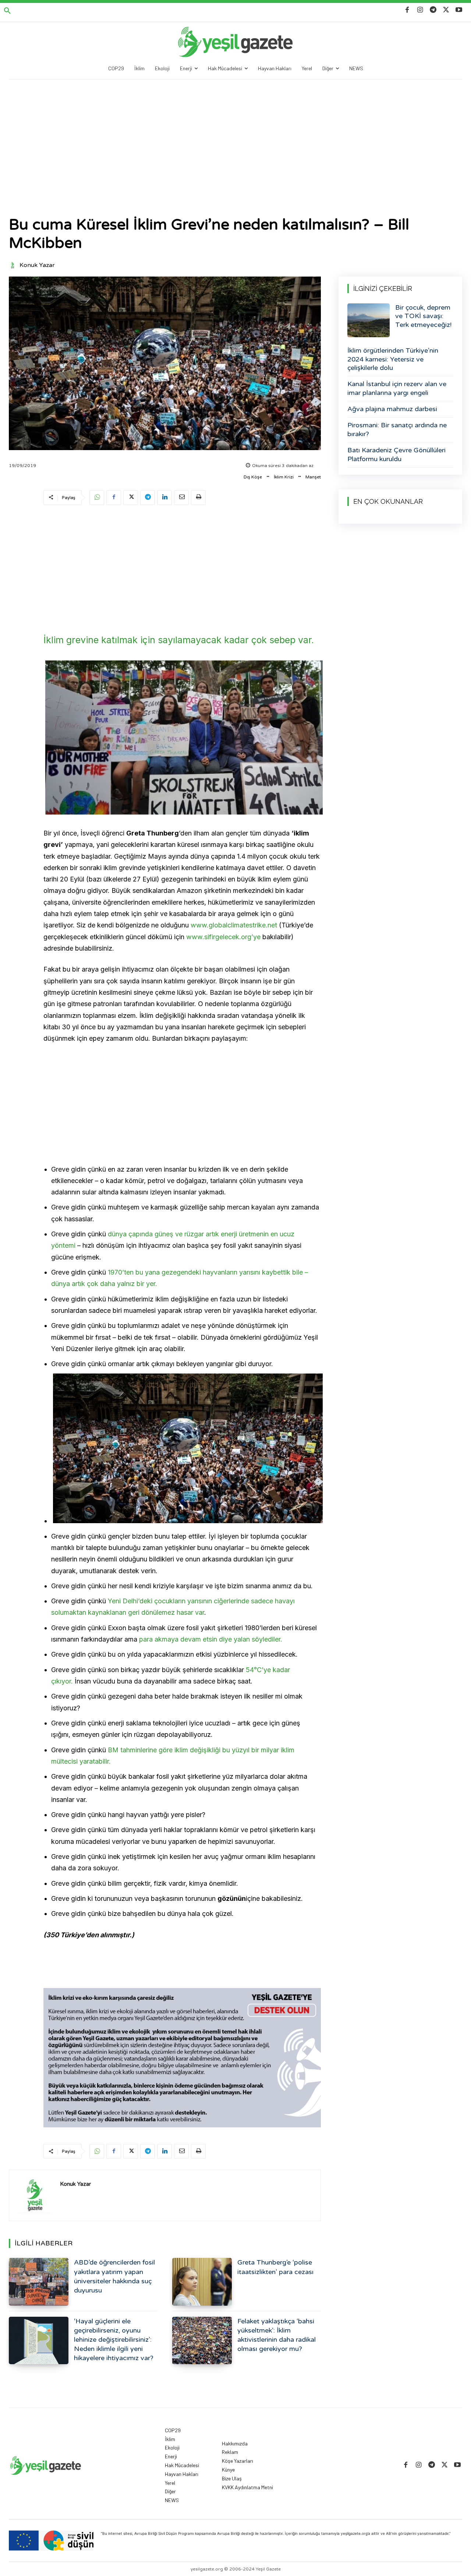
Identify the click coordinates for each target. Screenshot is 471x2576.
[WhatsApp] (97, 498)
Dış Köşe (253, 477)
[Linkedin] (164, 498)
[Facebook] (407, 10)
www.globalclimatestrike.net (234, 925)
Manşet (313, 477)
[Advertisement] (235, 135)
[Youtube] (459, 10)
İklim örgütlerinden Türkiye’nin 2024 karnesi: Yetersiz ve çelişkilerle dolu (393, 359)
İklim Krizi (284, 477)
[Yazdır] (198, 498)
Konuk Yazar (37, 265)
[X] (446, 10)
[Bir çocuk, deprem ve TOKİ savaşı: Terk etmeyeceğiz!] (369, 320)
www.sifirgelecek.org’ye (223, 937)
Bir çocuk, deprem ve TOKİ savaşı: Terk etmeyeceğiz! (423, 316)
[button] (7, 11)
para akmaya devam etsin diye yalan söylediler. (211, 1639)
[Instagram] (420, 10)
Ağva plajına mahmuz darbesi (392, 409)
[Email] (181, 498)
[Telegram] (433, 10)
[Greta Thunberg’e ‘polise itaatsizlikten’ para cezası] (202, 2282)
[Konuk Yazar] (14, 265)
